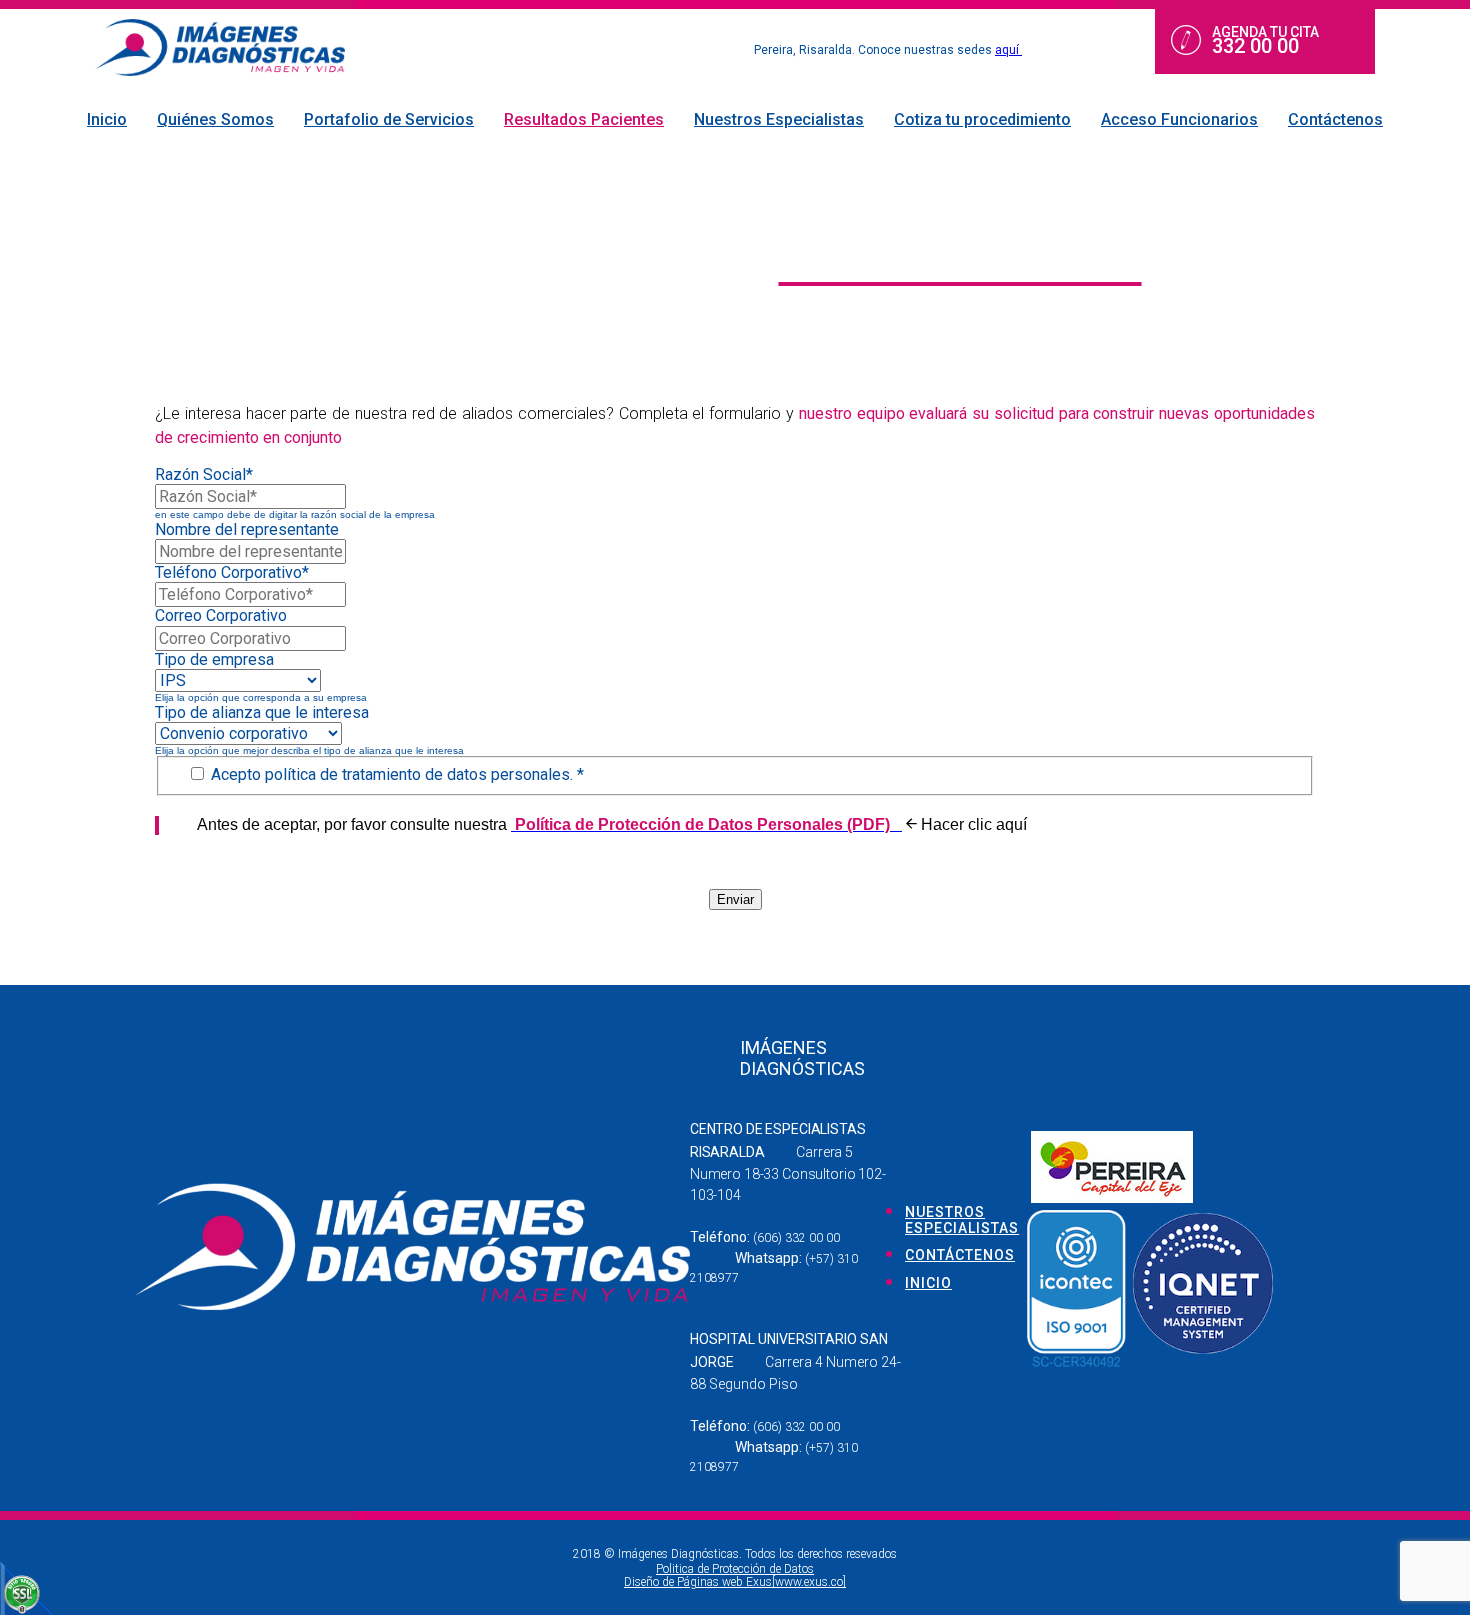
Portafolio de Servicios (389, 119)
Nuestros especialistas (962, 1220)
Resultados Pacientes (584, 119)
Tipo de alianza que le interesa (262, 712)
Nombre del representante (247, 529)
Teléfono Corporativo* (232, 572)
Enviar (735, 899)
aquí (1008, 50)
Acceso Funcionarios (1179, 119)
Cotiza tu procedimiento (982, 119)
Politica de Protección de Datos (735, 1569)
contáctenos (960, 1255)
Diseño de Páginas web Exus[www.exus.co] (735, 1582)
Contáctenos (1335, 119)
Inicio (107, 119)
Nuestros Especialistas (779, 119)
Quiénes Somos (215, 119)
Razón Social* (204, 474)
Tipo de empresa (214, 659)
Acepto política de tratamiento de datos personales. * (395, 774)
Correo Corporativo (221, 615)
